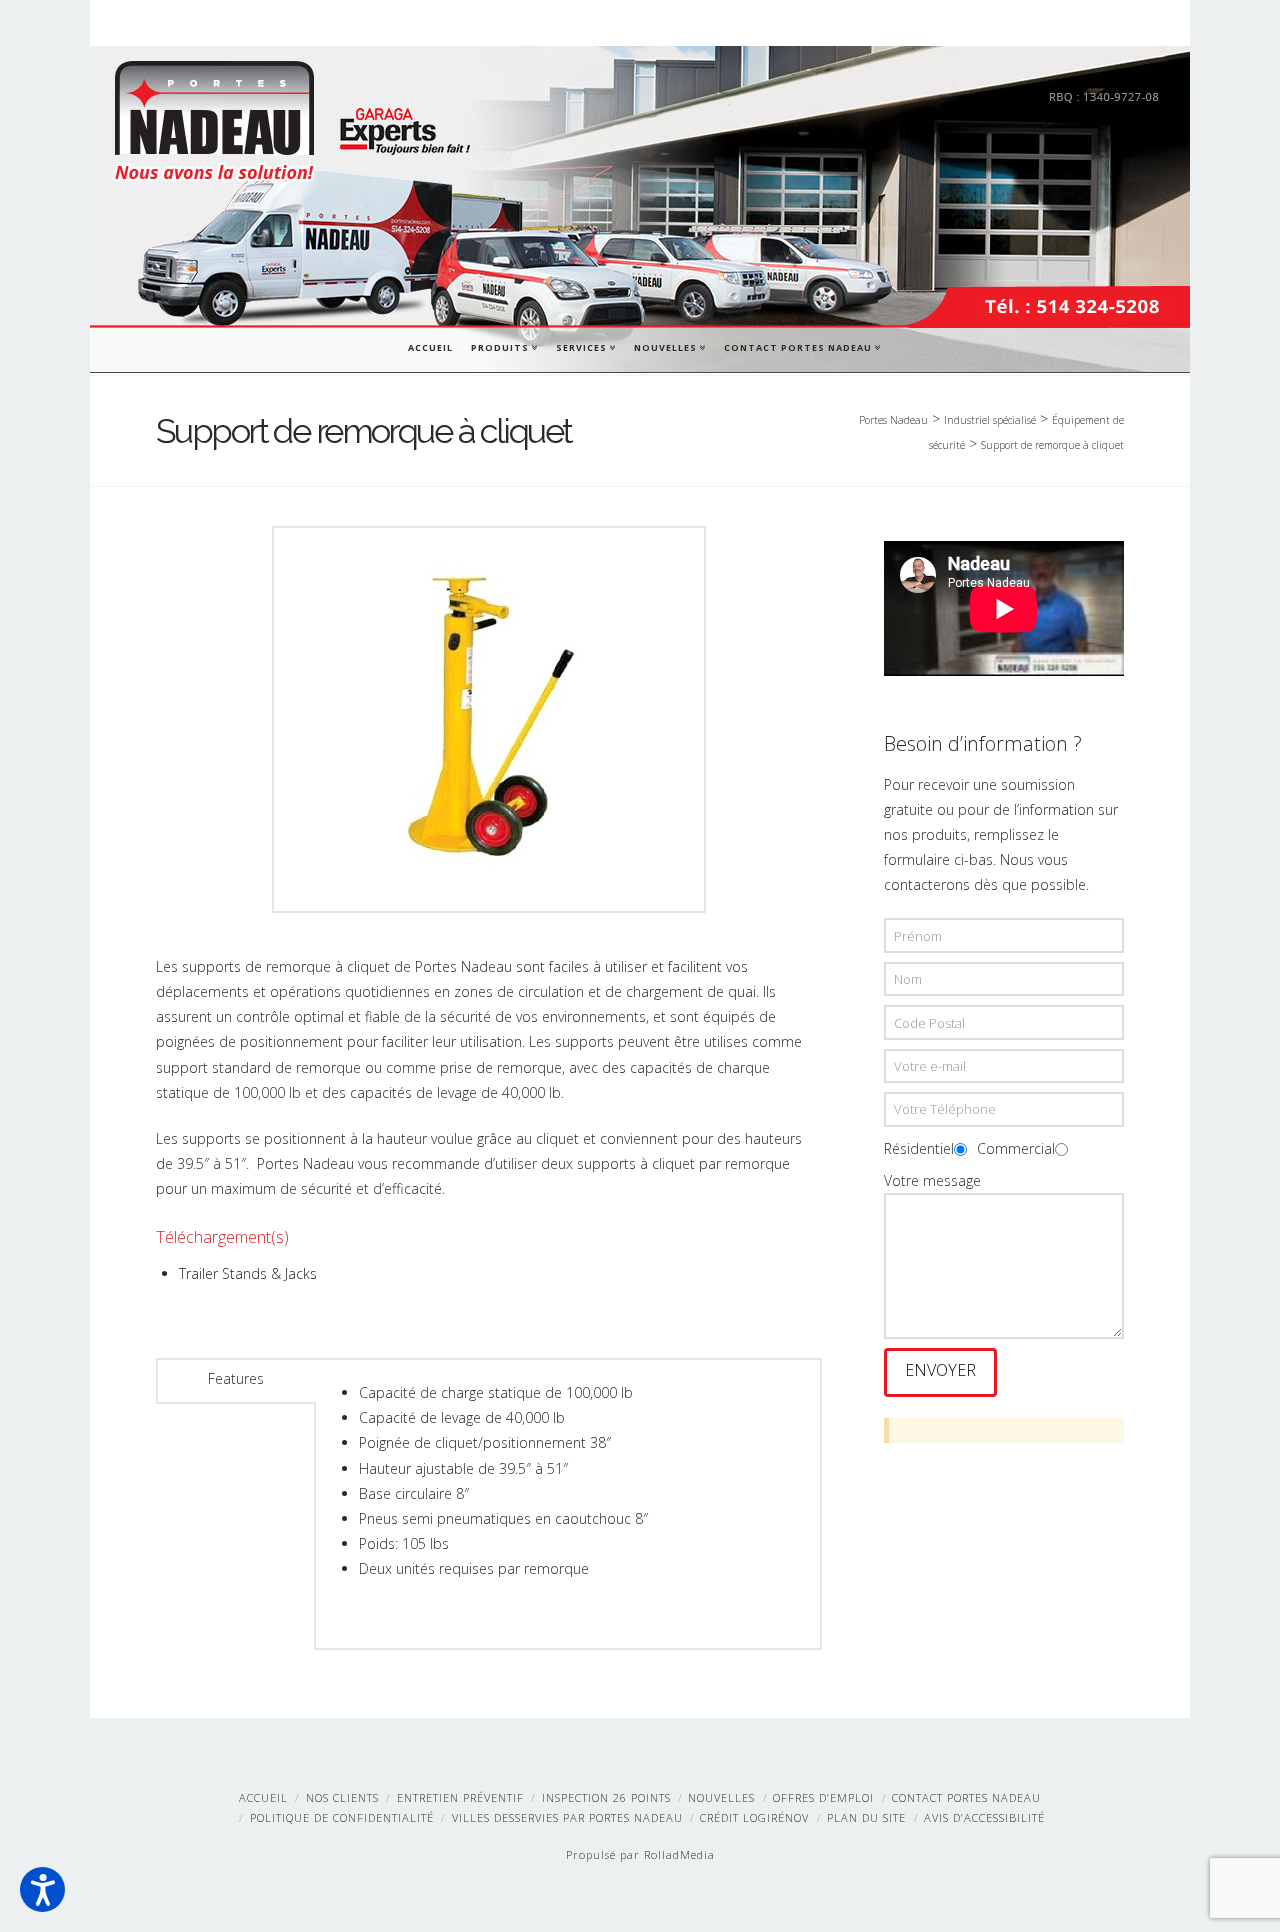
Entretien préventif (460, 1797)
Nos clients (342, 1797)
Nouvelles (669, 346)
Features (236, 1378)
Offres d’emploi (823, 1797)
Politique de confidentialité (342, 1817)
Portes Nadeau (893, 420)
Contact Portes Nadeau (801, 346)
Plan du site (866, 1817)
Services (585, 346)
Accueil (430, 347)
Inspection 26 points (606, 1797)
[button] (42, 1889)
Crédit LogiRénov (754, 1817)
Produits (503, 346)
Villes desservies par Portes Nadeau (567, 1817)
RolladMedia (679, 1854)
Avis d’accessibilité (984, 1817)
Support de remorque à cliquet (1052, 445)
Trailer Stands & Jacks (248, 1273)
